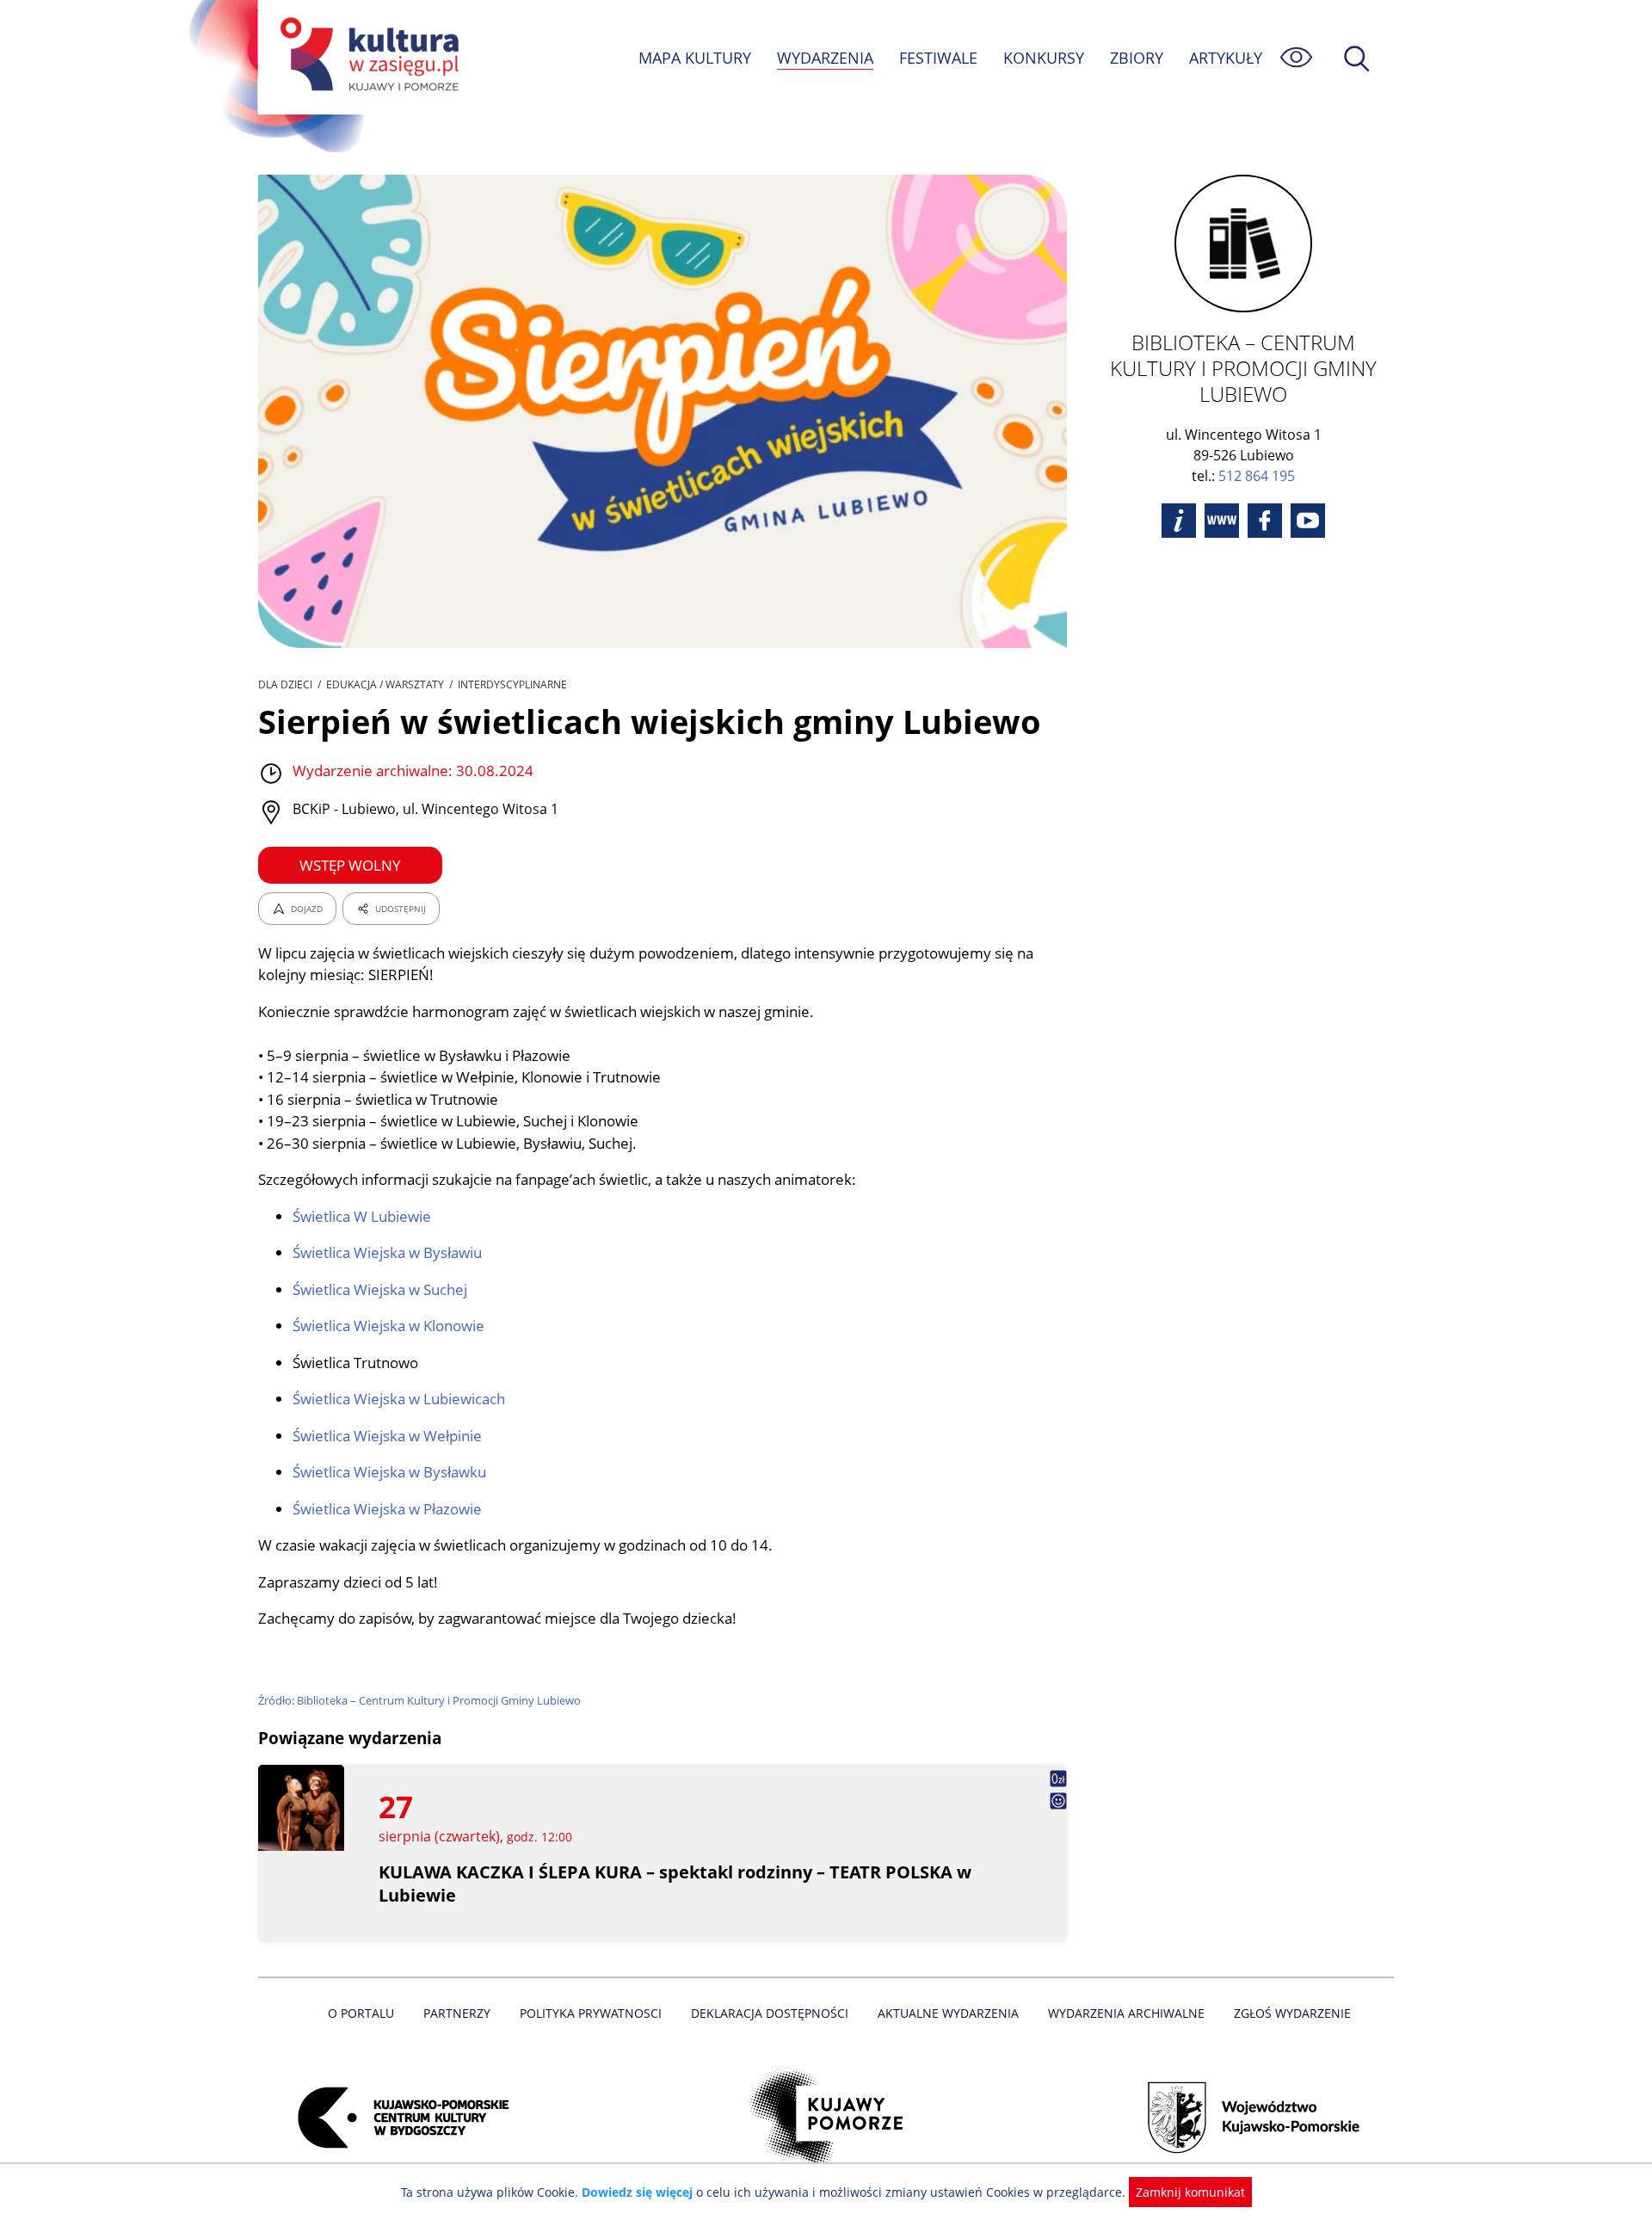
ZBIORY (1137, 58)
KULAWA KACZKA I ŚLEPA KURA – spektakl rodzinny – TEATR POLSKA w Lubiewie (675, 1884)
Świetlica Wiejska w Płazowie (387, 1509)
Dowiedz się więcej (637, 2192)
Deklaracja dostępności (770, 2013)
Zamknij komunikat (1190, 2192)
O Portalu (361, 2013)
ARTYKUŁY (1226, 58)
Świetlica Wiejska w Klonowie (388, 1326)
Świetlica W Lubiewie (362, 1216)
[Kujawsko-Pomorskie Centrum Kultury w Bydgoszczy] (398, 2118)
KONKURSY (1044, 58)
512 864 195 (1257, 476)
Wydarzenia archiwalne (1126, 2013)
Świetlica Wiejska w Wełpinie (387, 1436)
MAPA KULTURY (695, 58)
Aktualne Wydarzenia (948, 2013)
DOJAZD (307, 909)
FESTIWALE (938, 58)
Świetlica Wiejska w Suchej (380, 1289)
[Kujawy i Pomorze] (826, 2118)
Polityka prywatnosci (591, 2013)
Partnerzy (457, 2013)
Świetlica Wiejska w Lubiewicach (399, 1399)
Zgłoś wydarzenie (1292, 2013)
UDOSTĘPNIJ (401, 909)
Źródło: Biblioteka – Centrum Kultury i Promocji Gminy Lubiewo (419, 1700)
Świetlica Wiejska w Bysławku (389, 1472)
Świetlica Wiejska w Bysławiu (387, 1252)
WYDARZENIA (825, 58)
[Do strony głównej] (367, 57)
